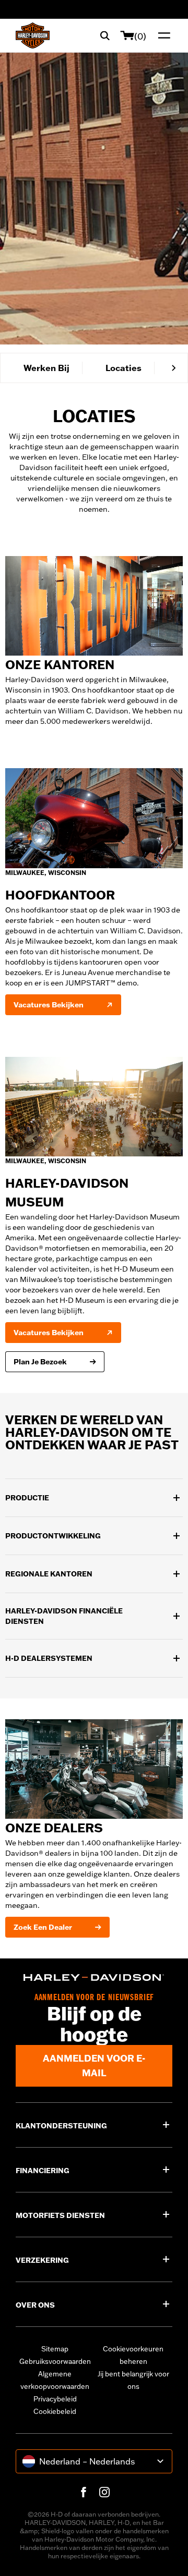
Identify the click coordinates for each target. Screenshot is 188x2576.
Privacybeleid (55, 2399)
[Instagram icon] (104, 2492)
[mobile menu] (162, 35)
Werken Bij (46, 368)
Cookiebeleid (55, 2411)
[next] (174, 368)
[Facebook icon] (84, 2492)
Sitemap (55, 2349)
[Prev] (14, 368)
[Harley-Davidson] (94, 1977)
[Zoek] (105, 35)
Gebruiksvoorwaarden (55, 2361)
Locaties (124, 368)
